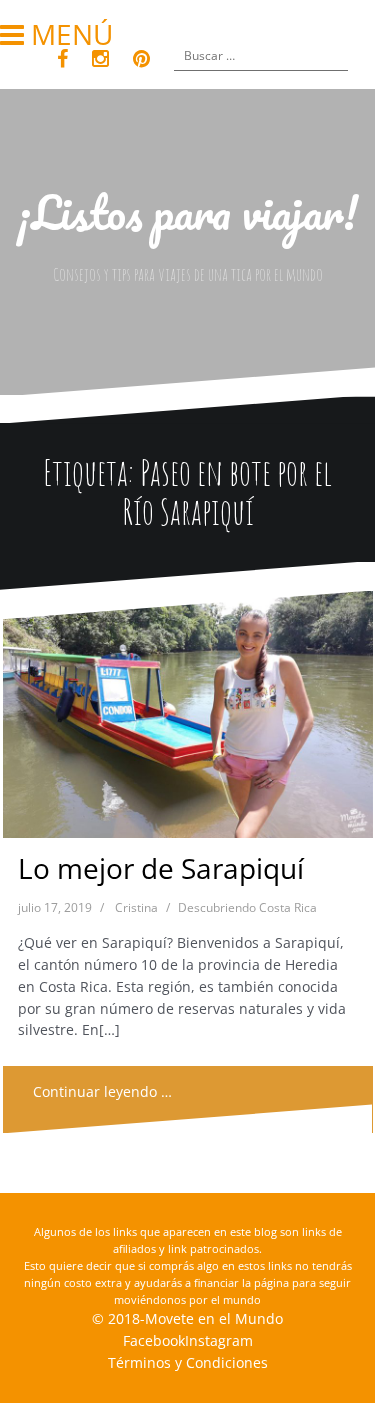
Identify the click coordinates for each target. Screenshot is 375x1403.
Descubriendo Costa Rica (247, 907)
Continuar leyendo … (102, 1091)
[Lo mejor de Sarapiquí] (186, 719)
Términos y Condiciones (188, 1362)
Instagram (219, 1340)
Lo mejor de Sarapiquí (161, 868)
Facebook (154, 1340)
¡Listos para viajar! (187, 212)
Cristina (136, 907)
